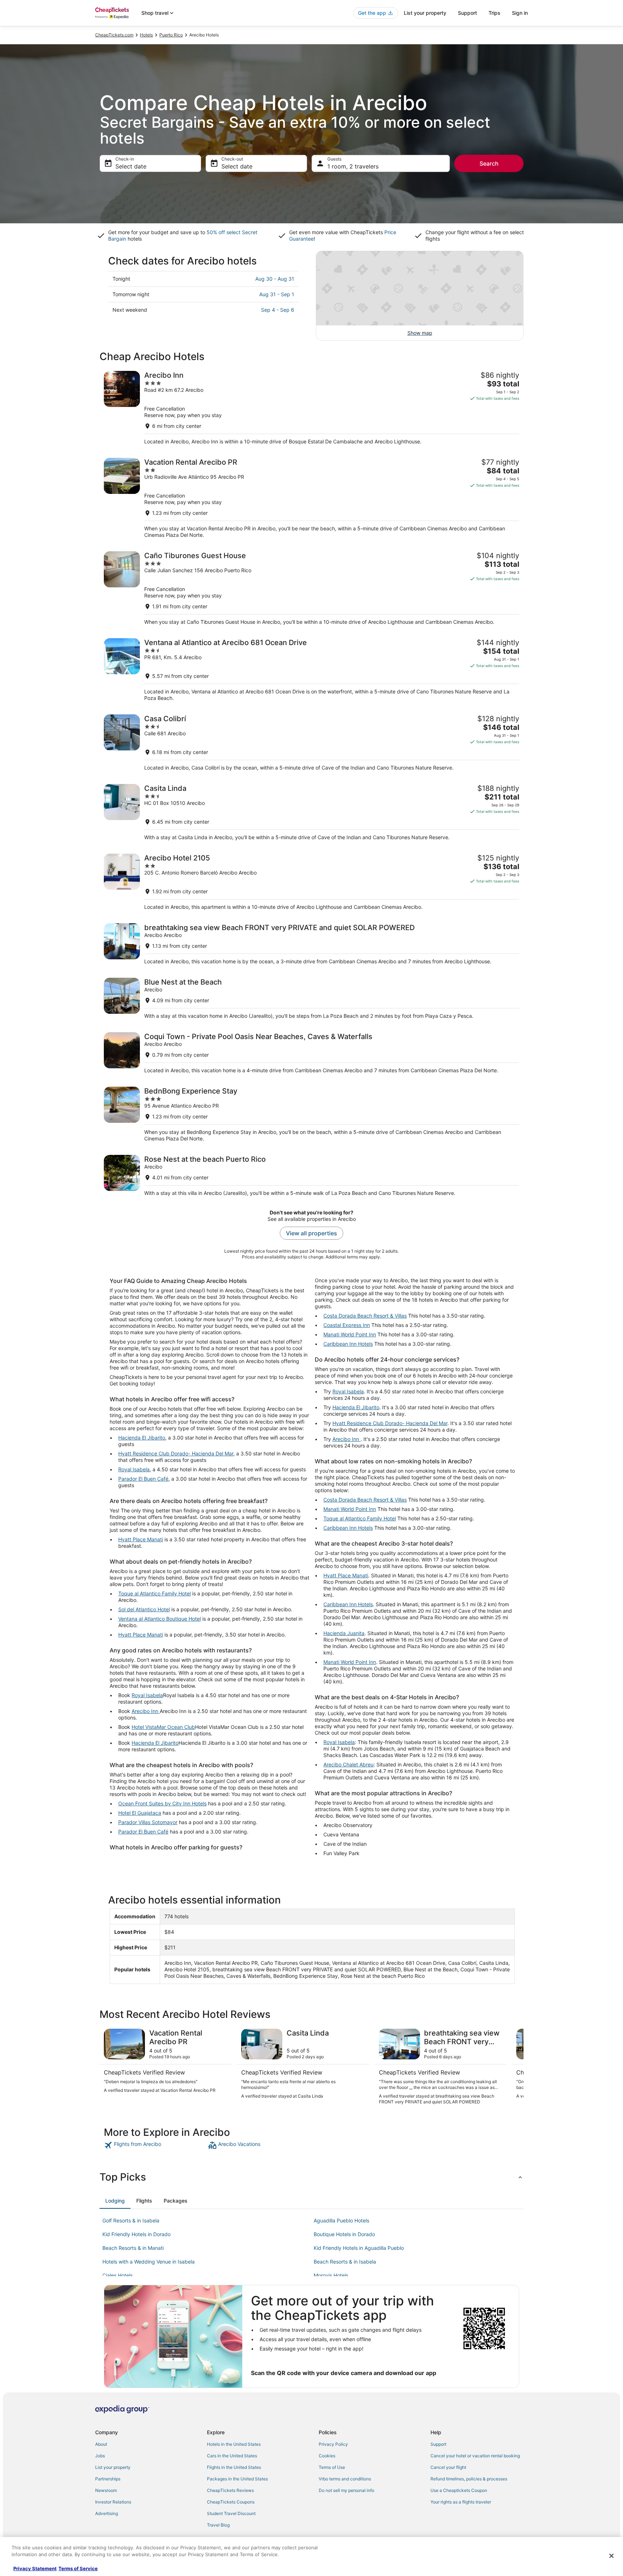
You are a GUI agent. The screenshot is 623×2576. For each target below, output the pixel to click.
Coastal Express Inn (347, 1325)
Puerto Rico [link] (171, 35)
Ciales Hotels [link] (118, 2275)
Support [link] (438, 2444)
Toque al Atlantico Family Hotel (154, 1593)
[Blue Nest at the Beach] (311, 998)
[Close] (611, 2556)
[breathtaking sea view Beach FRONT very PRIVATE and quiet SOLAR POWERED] (311, 944)
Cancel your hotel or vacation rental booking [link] (475, 2456)
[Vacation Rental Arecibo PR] (311, 498)
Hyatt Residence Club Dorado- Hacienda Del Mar (176, 1453)
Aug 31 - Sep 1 (277, 294)
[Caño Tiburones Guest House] (311, 588)
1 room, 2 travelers (353, 166)
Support (467, 13)
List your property (425, 13)
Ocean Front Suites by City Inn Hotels (162, 1803)
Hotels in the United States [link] (234, 2444)
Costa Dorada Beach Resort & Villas (365, 1316)
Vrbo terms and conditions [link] (345, 2479)
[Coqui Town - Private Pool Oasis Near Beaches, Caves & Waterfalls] (311, 1053)
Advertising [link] (107, 2513)
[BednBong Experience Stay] (311, 1114)
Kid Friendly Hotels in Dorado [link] (136, 2234)
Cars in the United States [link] (232, 2456)
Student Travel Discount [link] (231, 2513)
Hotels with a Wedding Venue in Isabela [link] (149, 2262)
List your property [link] (113, 2467)
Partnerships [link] (108, 2479)
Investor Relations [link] (113, 2502)
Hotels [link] (146, 35)
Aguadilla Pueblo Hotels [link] (341, 2220)
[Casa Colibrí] (311, 743)
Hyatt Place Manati (141, 1539)
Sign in (520, 13)
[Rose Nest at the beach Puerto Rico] (311, 1176)
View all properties (311, 1233)
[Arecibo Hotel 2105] (311, 882)
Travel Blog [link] (218, 2525)
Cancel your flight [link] (448, 2467)
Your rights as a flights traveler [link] (461, 2502)
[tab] (115, 2201)
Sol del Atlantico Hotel (144, 1609)
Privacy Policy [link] (333, 2444)
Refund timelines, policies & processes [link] (469, 2479)
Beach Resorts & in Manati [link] (133, 2248)
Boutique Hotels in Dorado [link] (344, 2234)
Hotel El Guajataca (140, 1813)
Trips (494, 13)
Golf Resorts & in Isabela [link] (131, 2220)
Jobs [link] (100, 2456)
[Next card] (515, 2067)
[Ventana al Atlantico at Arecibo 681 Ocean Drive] (311, 670)
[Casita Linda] (311, 812)
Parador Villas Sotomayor (148, 1822)
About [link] (101, 2444)
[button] (311, 2177)
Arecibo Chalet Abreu (348, 1764)
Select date (131, 166)
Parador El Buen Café (143, 1479)
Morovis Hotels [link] (331, 2275)
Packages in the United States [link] (237, 2479)
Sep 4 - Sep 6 (278, 310)
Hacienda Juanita (344, 1633)
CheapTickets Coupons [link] (231, 2502)
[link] (155, 2145)
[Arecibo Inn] (311, 408)
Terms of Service (78, 2568)
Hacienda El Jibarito (142, 1438)
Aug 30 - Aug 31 (275, 279)
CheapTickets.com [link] (114, 35)
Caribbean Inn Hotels (348, 1344)
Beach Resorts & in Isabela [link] (345, 2262)
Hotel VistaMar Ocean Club (163, 1727)
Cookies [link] (327, 2456)
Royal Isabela (134, 1469)
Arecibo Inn (146, 1711)
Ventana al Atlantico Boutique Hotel (160, 1619)
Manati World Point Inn (350, 1334)
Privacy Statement (35, 2568)
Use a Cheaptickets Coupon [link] (459, 2490)
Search (489, 163)
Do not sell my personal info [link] (346, 2490)
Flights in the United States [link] (234, 2467)
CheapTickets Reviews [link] (230, 2490)
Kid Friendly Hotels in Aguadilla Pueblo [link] (359, 2248)
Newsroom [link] (106, 2490)
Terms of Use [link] (332, 2467)
